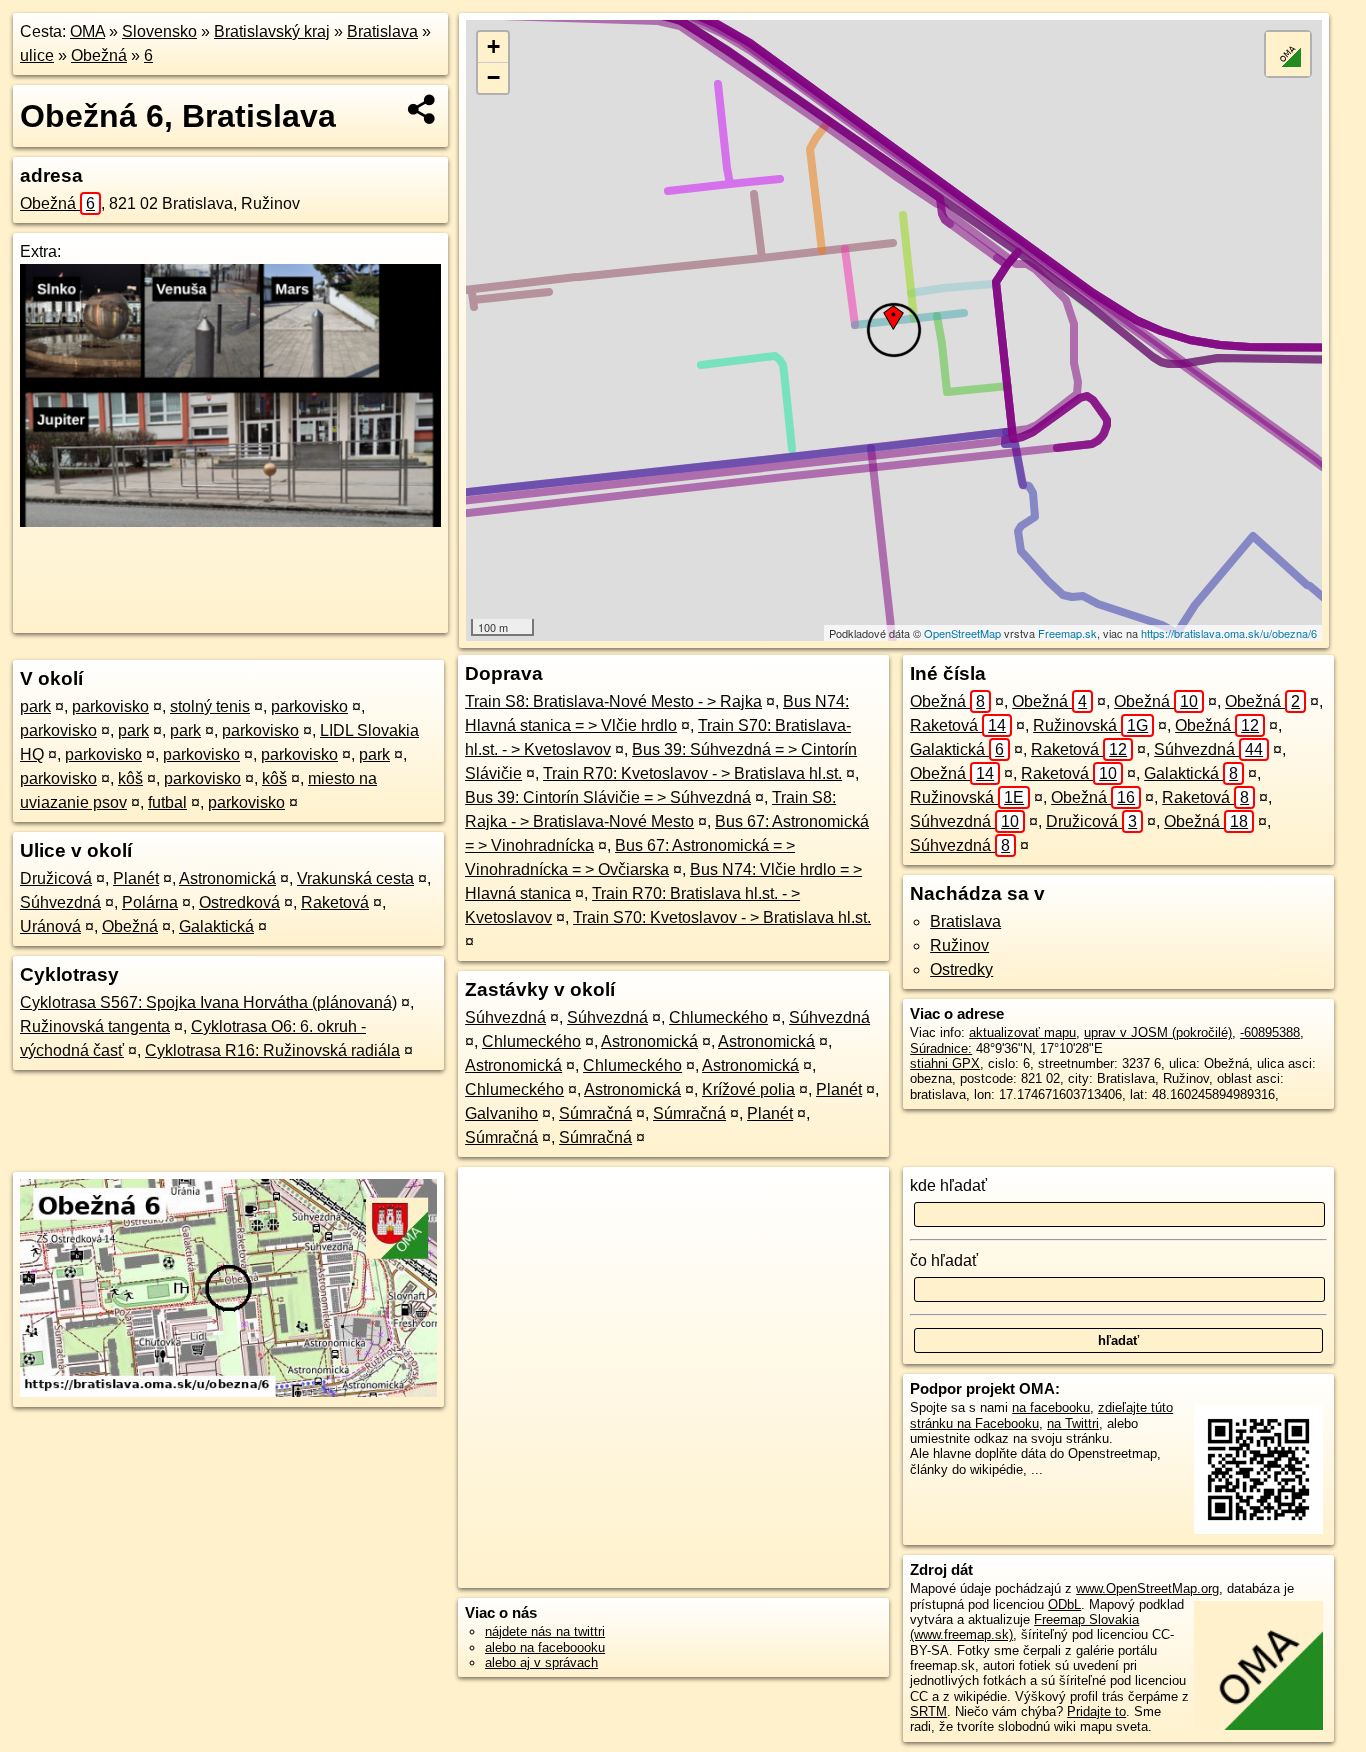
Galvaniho (501, 1113)
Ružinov (959, 945)
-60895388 (1270, 1032)
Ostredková (239, 902)
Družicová (56, 878)
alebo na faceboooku (545, 1647)
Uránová (50, 926)
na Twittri (1073, 1423)
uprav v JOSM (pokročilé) (1158, 1032)
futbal (167, 802)
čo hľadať (944, 1260)
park (35, 706)
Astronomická (227, 878)
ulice (37, 55)
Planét (136, 878)
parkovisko (110, 706)
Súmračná (595, 1113)
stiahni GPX (945, 1063)
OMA (87, 31)
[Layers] (1288, 54)
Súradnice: (941, 1048)
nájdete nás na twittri (545, 1631)
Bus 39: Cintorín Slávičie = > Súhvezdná (608, 797)
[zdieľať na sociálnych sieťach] (422, 109)
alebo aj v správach (541, 1662)
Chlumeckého (718, 1017)
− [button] (493, 77)
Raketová (335, 902)
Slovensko (159, 31)
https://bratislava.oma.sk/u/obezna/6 (1229, 633)
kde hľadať (948, 1185)
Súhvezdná (60, 902)
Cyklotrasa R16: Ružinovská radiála (272, 1050)
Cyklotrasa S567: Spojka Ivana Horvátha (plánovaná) (208, 1002)
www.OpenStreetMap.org (1147, 1588)
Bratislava (382, 31)
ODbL (1064, 1604)
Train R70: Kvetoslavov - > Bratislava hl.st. (692, 773)
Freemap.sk (1067, 633)
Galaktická (216, 926)
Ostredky (961, 969)
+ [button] (493, 46)
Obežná (99, 55)
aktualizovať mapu (1022, 1032)
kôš (130, 778)
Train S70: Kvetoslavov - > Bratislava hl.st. (722, 917)
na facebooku (1051, 1407)
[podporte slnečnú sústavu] (230, 521)
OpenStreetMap (962, 633)
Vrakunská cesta (355, 878)
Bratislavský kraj (272, 31)
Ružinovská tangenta (95, 1026)
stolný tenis (210, 706)
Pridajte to (1096, 1711)
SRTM (928, 1711)
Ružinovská (1090, 725)
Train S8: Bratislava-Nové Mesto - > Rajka (613, 701)
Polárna (150, 902)
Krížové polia (748, 1089)
